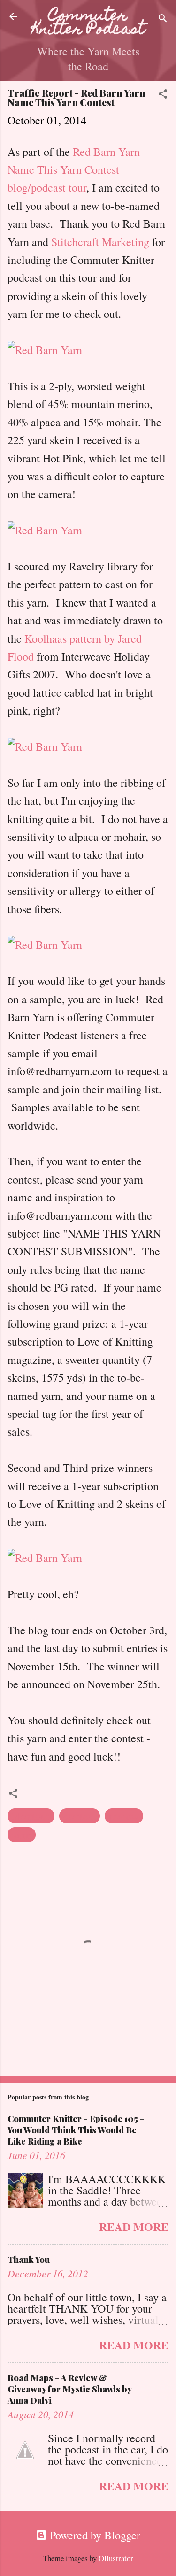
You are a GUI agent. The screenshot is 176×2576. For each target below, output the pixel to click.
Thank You (29, 2260)
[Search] (163, 19)
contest (80, 1816)
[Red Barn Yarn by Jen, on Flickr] (45, 350)
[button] (163, 95)
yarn (22, 1835)
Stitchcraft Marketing (102, 242)
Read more (134, 2226)
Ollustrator (116, 2558)
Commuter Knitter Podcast (88, 23)
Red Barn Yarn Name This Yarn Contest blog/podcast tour (74, 170)
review (124, 1816)
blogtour (31, 1816)
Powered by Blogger (94, 2535)
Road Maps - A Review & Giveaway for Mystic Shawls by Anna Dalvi (69, 2389)
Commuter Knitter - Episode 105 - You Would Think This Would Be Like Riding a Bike (76, 2130)
